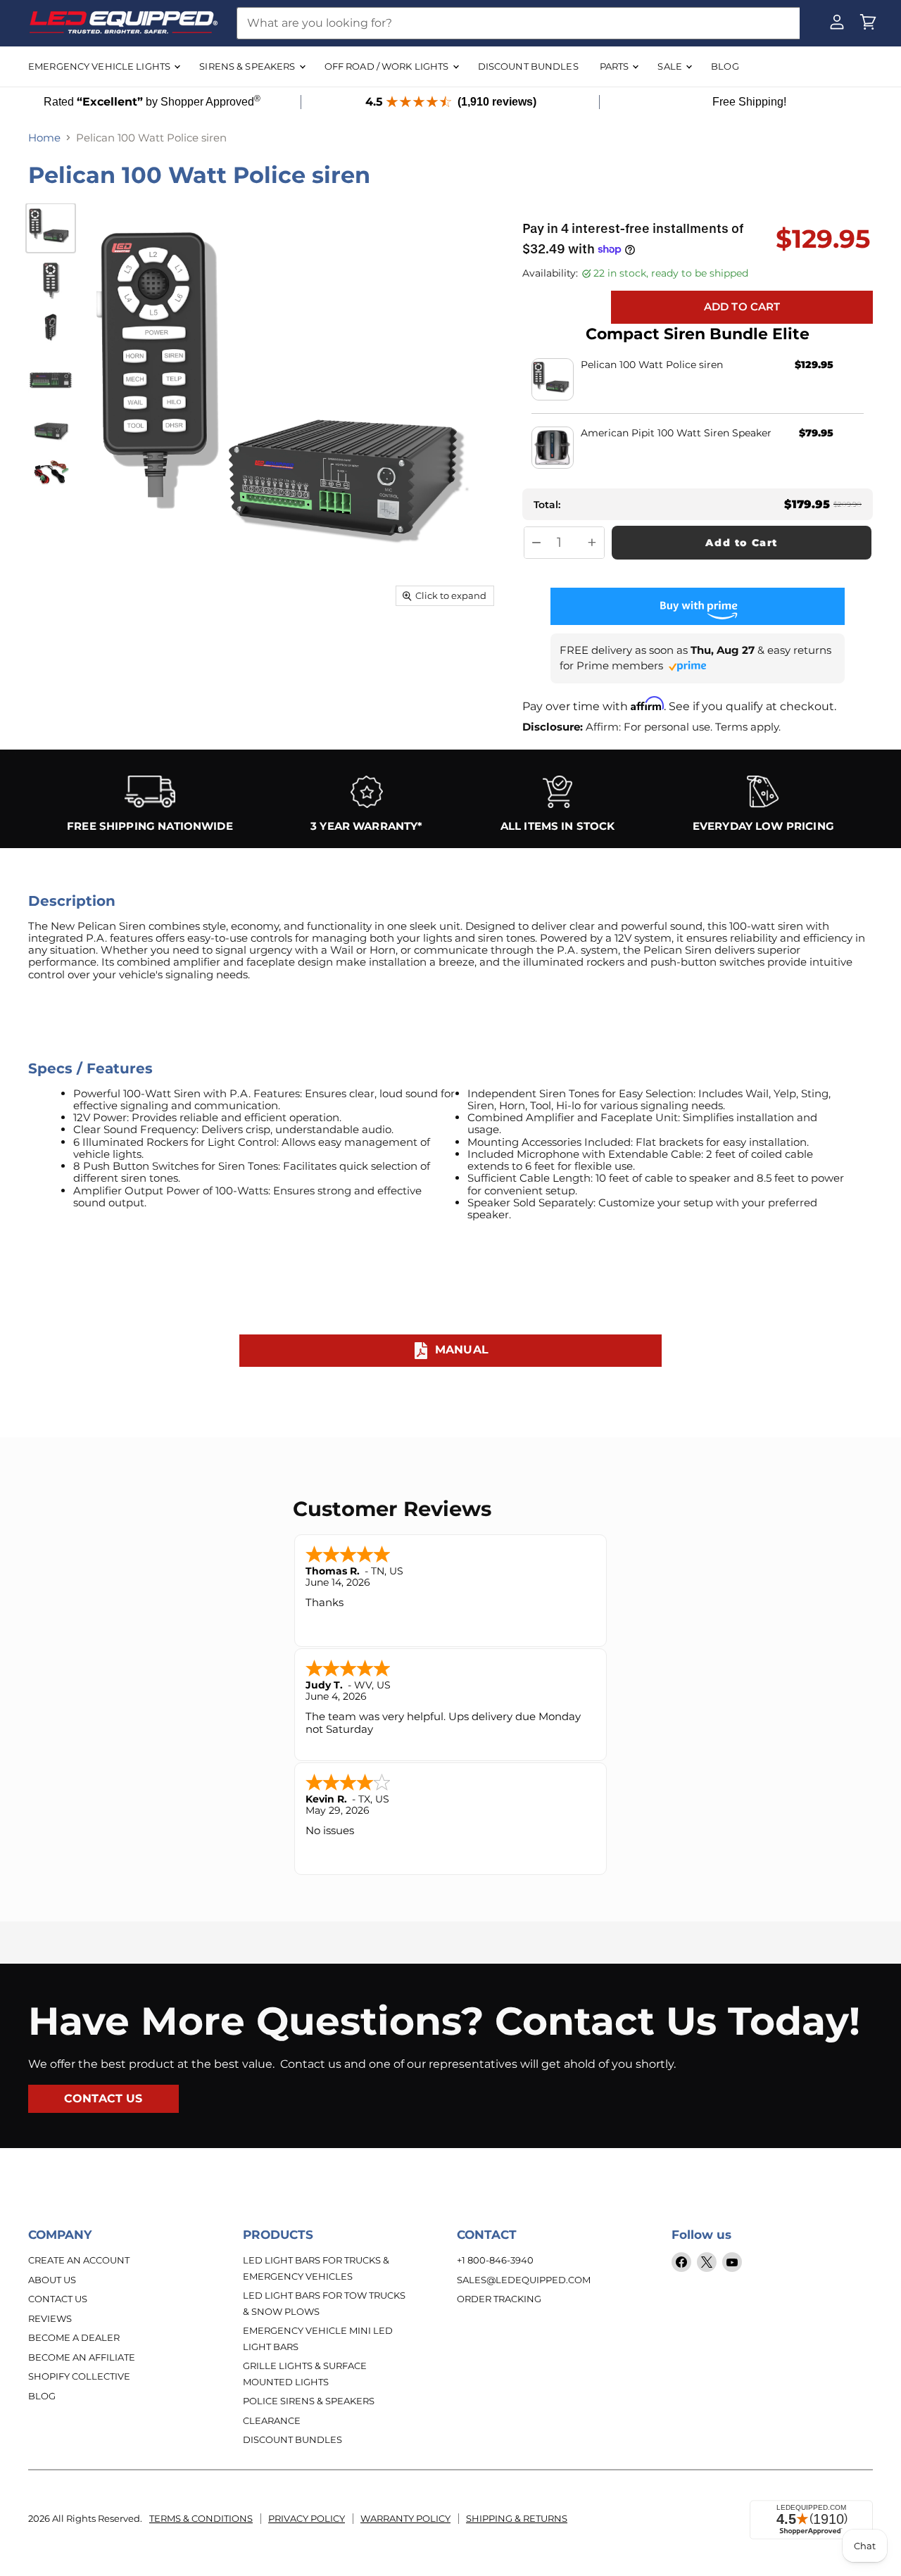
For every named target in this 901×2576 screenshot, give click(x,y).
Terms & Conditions (201, 2518)
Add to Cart (742, 543)
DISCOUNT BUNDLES (528, 66)
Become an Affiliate (82, 2357)
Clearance (272, 2420)
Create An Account (79, 2260)
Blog (42, 2396)
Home (44, 138)
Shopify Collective (79, 2376)
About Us (52, 2280)
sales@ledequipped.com (524, 2280)
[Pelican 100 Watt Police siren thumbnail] (51, 228)
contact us (103, 2098)
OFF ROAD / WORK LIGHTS (388, 66)
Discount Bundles (292, 2439)
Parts (616, 66)
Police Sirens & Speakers (309, 2401)
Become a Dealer (74, 2337)
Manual (462, 1350)
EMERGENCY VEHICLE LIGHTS (100, 66)
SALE (671, 66)
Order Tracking (499, 2299)
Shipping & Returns (517, 2518)
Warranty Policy (405, 2518)
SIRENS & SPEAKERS (248, 66)
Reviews (50, 2318)
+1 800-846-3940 (495, 2260)
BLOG (725, 66)
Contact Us (58, 2299)
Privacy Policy (307, 2518)
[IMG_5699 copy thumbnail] (51, 472)
